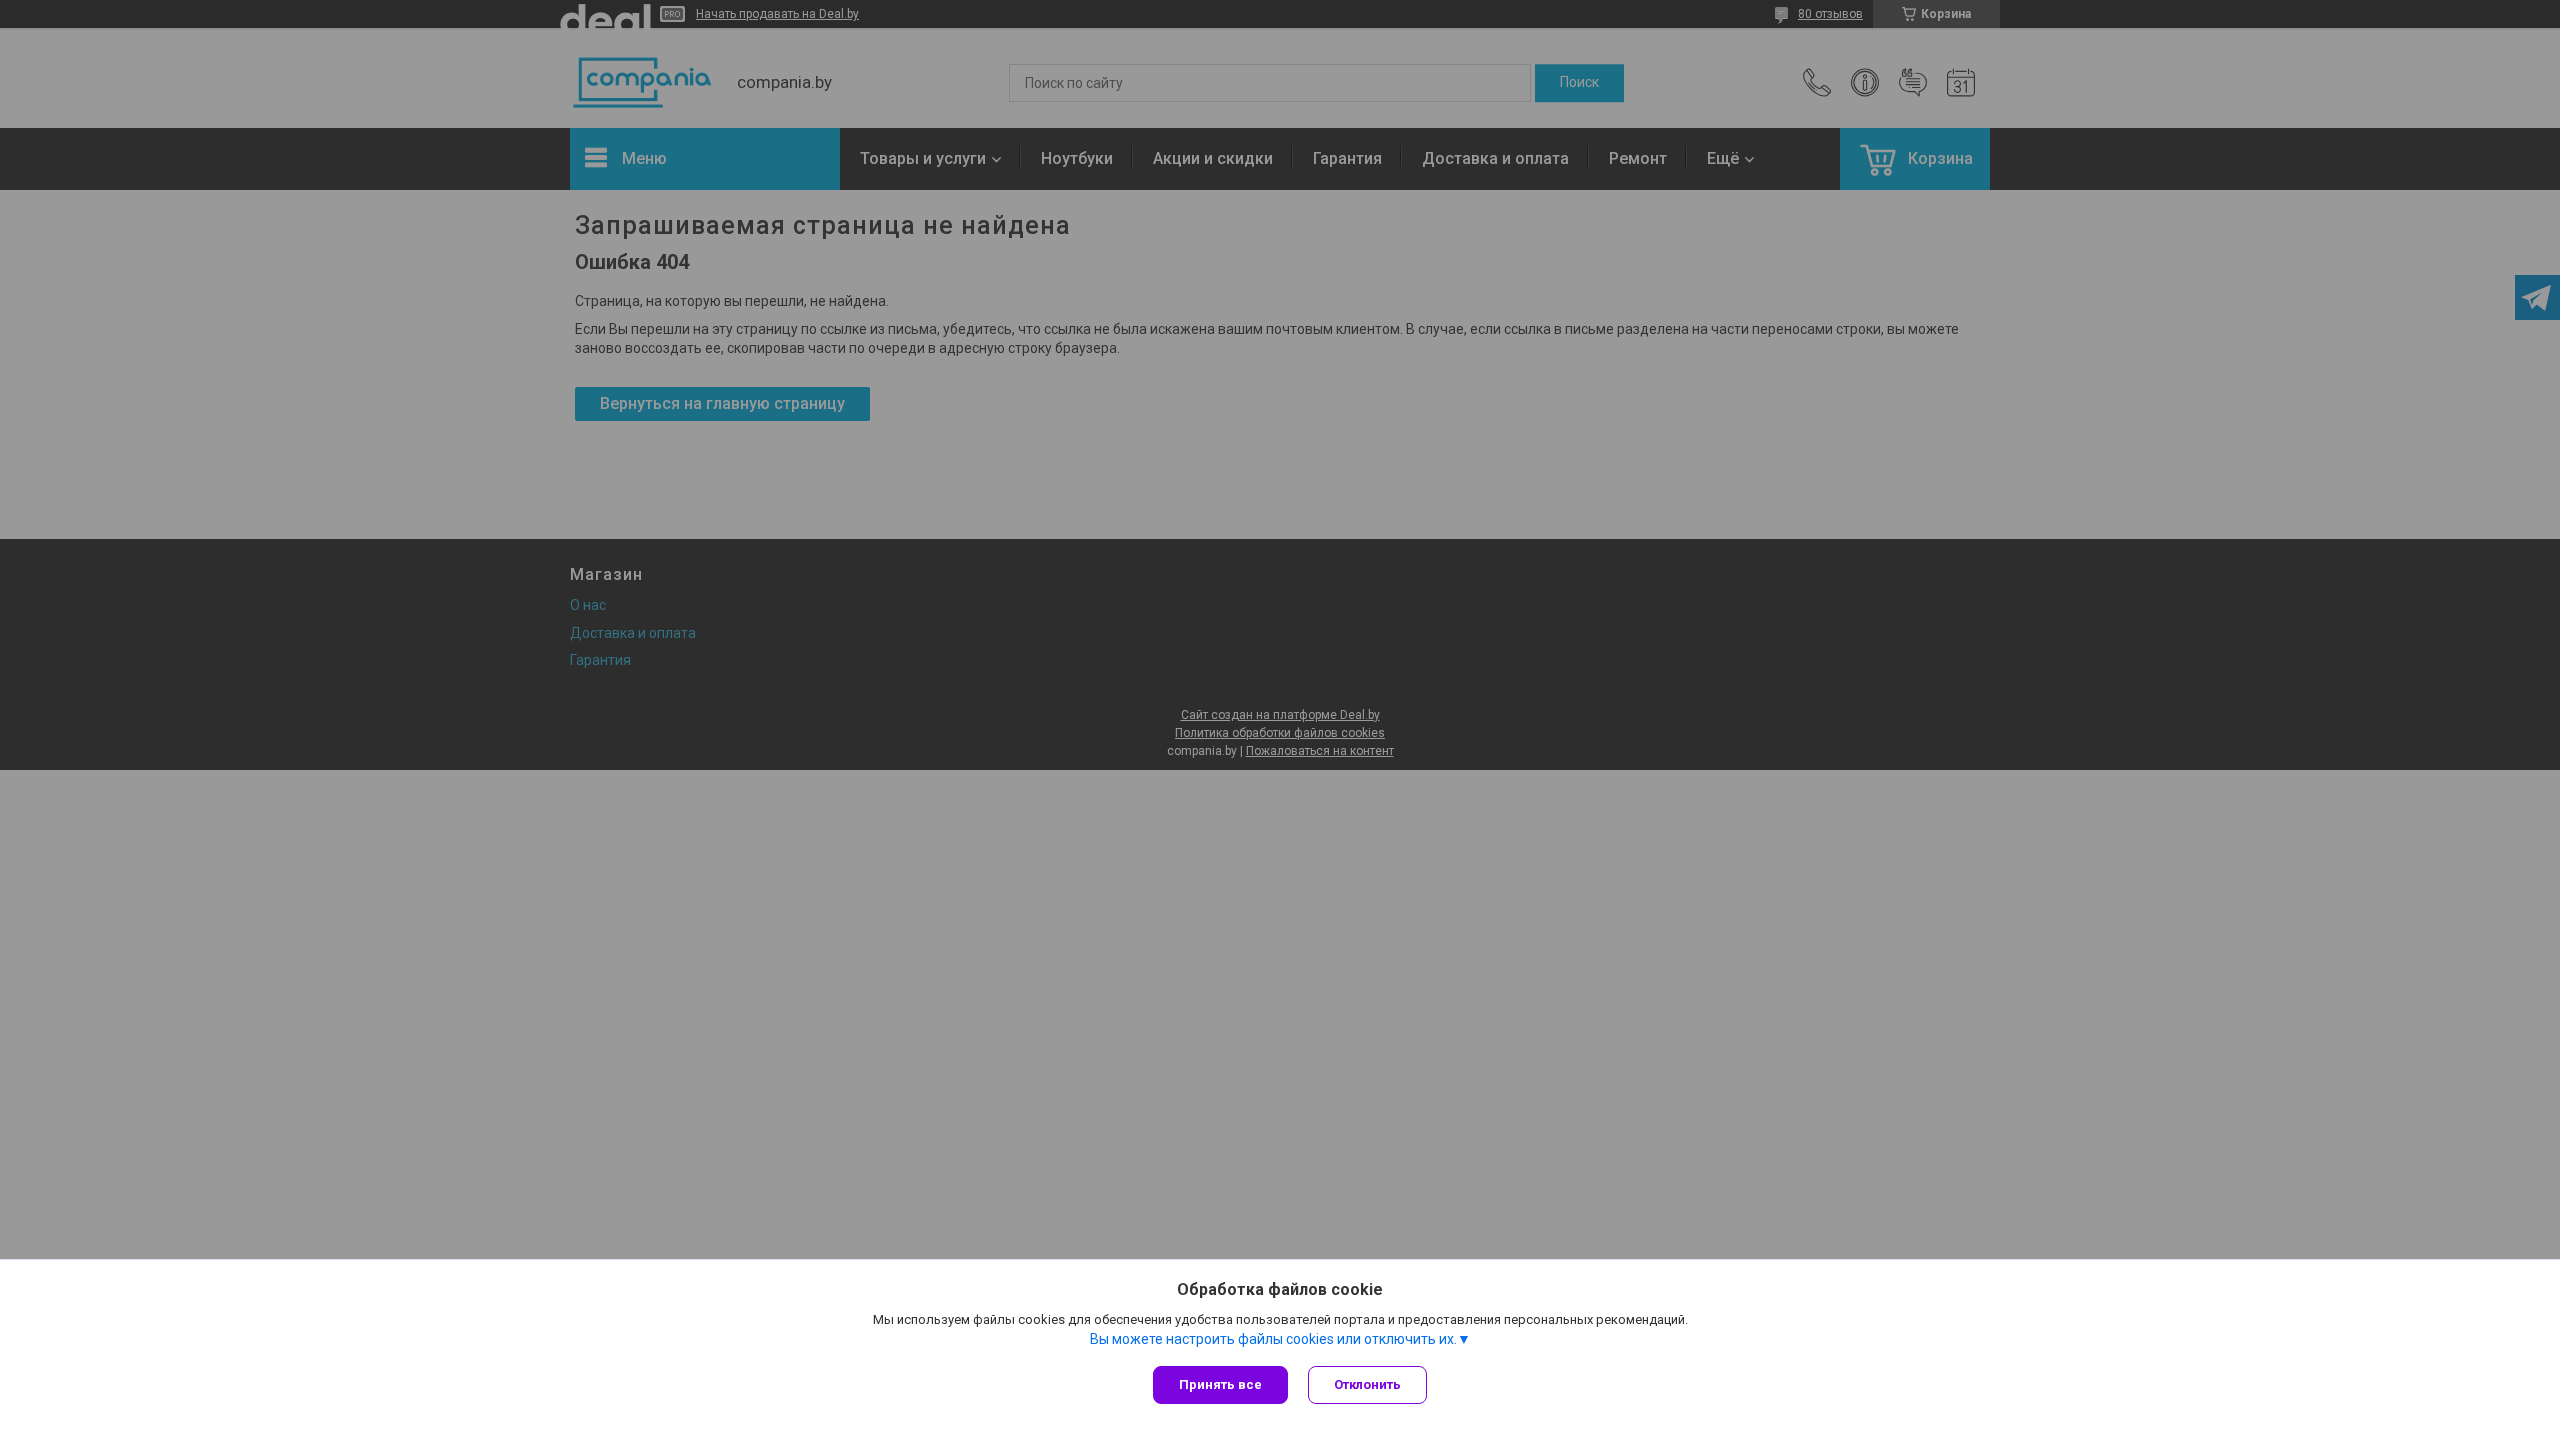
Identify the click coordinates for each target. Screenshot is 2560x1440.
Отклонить (1367, 1384)
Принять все (1220, 1384)
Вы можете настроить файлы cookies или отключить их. (1273, 1339)
